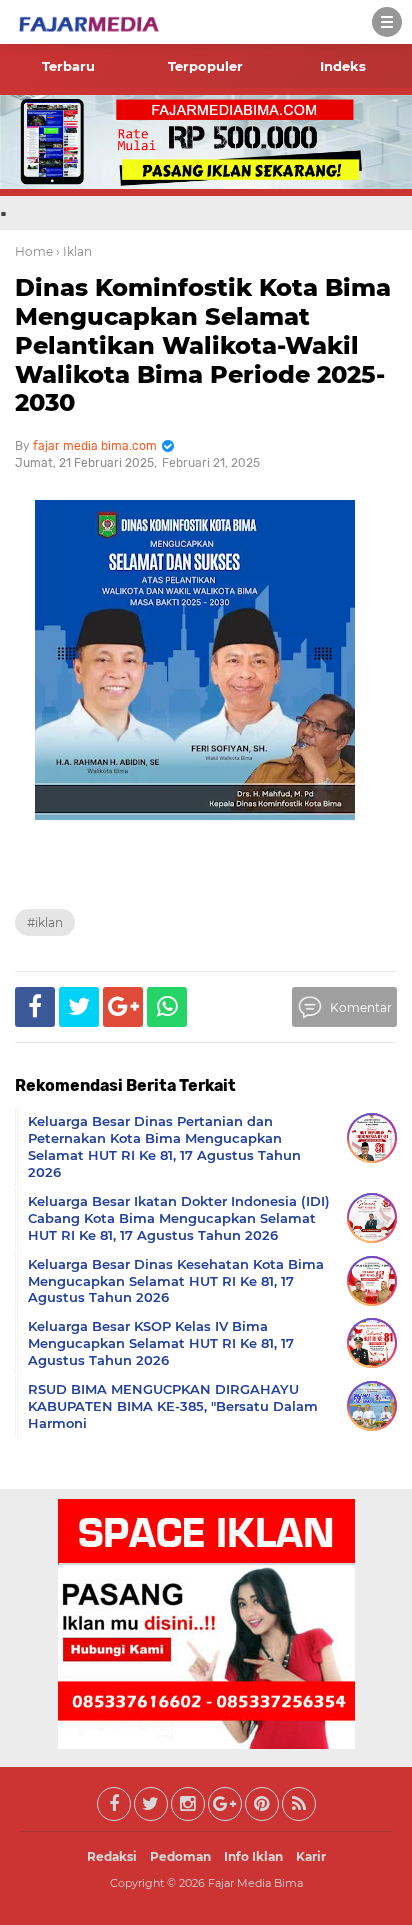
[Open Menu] (387, 22)
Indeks (343, 66)
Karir (311, 1856)
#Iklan (45, 922)
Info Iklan (253, 1856)
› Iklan (74, 251)
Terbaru (68, 66)
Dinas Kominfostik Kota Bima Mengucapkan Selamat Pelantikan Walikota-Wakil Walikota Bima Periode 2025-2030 (203, 345)
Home (34, 251)
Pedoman (180, 1856)
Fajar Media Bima (255, 1883)
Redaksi (112, 1856)
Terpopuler (205, 66)
